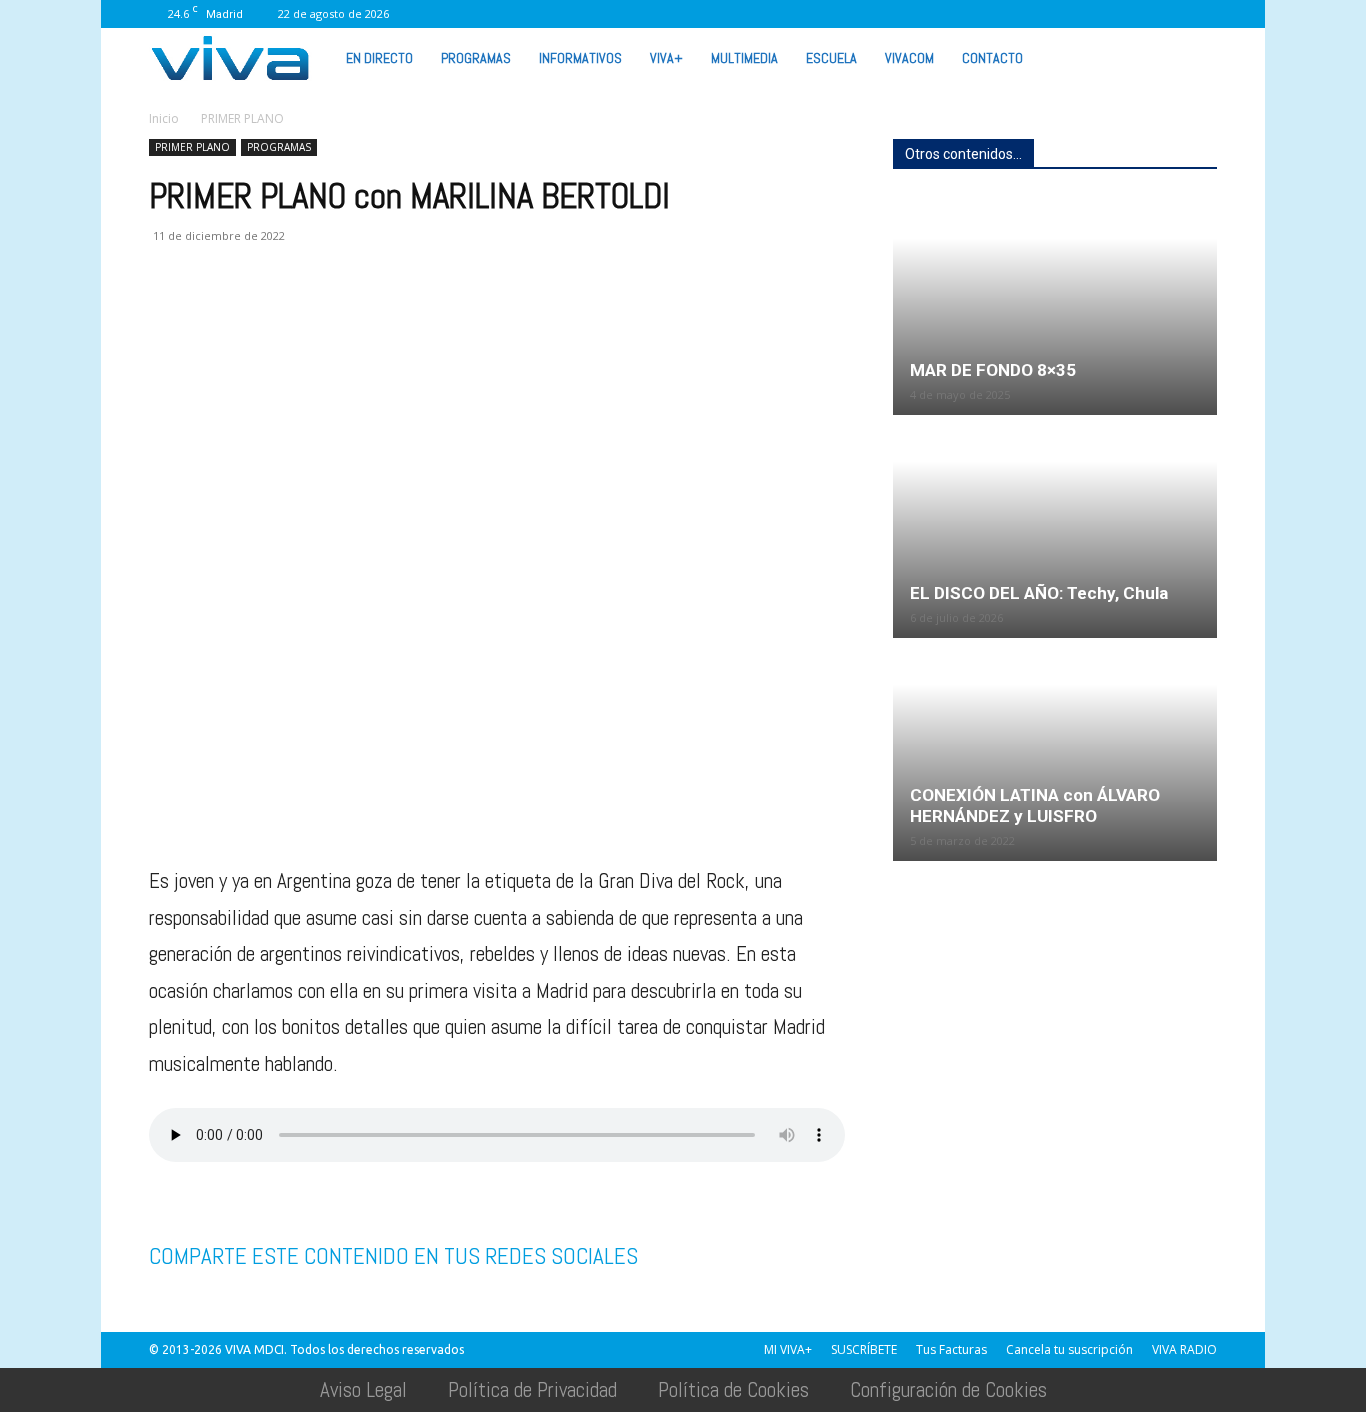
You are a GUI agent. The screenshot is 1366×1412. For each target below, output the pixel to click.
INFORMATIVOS (580, 58)
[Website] (1103, 14)
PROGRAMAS (476, 58)
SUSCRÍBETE (864, 1349)
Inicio (164, 118)
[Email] (307, 316)
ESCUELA (831, 58)
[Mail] (1004, 14)
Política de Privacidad (532, 1389)
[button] (1193, 57)
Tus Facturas (951, 1349)
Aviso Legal (363, 1389)
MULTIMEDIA (744, 58)
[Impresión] (353, 316)
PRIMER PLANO (192, 147)
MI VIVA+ (788, 1349)
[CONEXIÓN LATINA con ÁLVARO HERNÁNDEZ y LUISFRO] (1055, 726)
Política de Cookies (733, 1389)
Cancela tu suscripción (1069, 1349)
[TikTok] (1037, 14)
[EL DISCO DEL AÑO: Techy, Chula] (1055, 528)
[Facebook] (938, 14)
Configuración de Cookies (948, 1389)
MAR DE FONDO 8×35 (993, 370)
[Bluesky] (1202, 14)
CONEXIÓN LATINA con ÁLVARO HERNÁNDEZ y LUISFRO (1035, 805)
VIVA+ (666, 58)
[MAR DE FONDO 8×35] (1055, 305)
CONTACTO (992, 58)
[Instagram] (971, 14)
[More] (492, 316)
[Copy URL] (445, 316)
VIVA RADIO (1184, 1349)
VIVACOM (909, 58)
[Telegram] (399, 316)
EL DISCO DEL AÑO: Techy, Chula (1039, 593)
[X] (1070, 14)
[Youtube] (1169, 14)
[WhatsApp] (1136, 14)
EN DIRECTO (379, 58)
